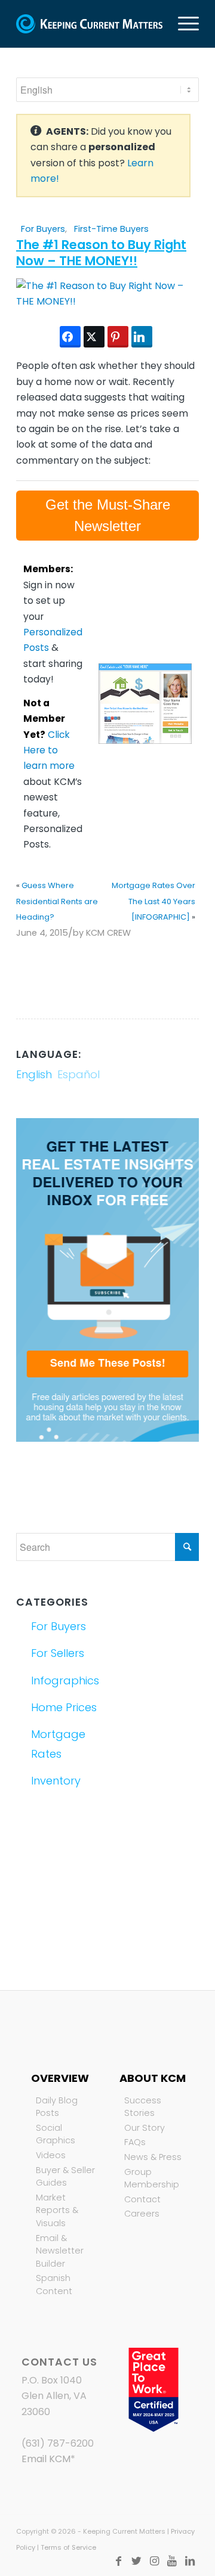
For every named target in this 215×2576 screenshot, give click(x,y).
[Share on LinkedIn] (142, 337)
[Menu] (182, 24)
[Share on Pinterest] (118, 337)
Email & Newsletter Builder (60, 2251)
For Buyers (43, 229)
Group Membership (152, 2178)
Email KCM (46, 2459)
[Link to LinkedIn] (190, 2561)
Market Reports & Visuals (57, 2210)
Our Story (145, 2128)
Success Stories (143, 2107)
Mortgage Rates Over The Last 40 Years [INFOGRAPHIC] (153, 901)
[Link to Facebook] (118, 2561)
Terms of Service (68, 2547)
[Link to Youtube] (172, 2561)
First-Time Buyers (111, 229)
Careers (142, 2214)
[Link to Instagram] (154, 2561)
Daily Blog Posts (57, 2107)
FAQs (135, 2142)
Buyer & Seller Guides (65, 2177)
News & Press (153, 2157)
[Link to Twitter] (136, 2561)
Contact (142, 2199)
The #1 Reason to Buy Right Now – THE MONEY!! (101, 253)
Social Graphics (56, 2134)
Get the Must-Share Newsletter (108, 515)
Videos (51, 2155)
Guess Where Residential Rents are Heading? (57, 901)
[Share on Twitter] (94, 337)
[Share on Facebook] (70, 337)
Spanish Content (54, 2285)
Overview (60, 2078)
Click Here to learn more (49, 750)
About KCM (153, 2078)
